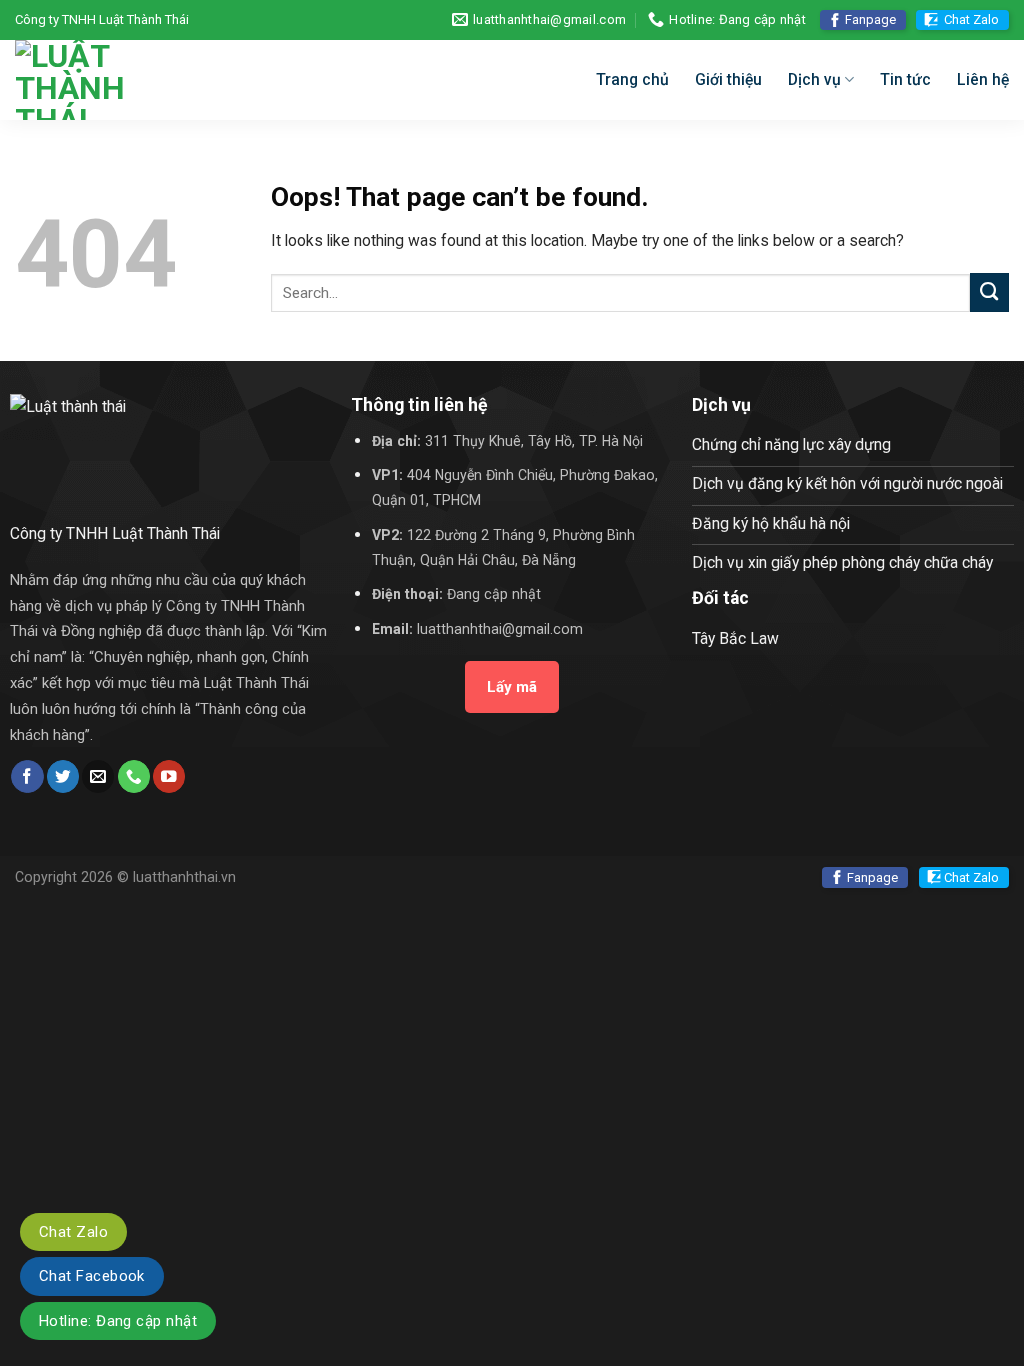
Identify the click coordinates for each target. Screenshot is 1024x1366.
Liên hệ (983, 79)
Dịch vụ (814, 79)
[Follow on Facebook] (27, 776)
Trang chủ (632, 79)
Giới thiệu (728, 79)
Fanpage (870, 19)
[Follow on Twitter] (63, 776)
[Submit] (989, 292)
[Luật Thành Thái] (145, 80)
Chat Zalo (971, 19)
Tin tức (905, 79)
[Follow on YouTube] (169, 776)
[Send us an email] (98, 776)
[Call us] (134, 776)
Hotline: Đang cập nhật (118, 1321)
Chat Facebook (92, 1276)
